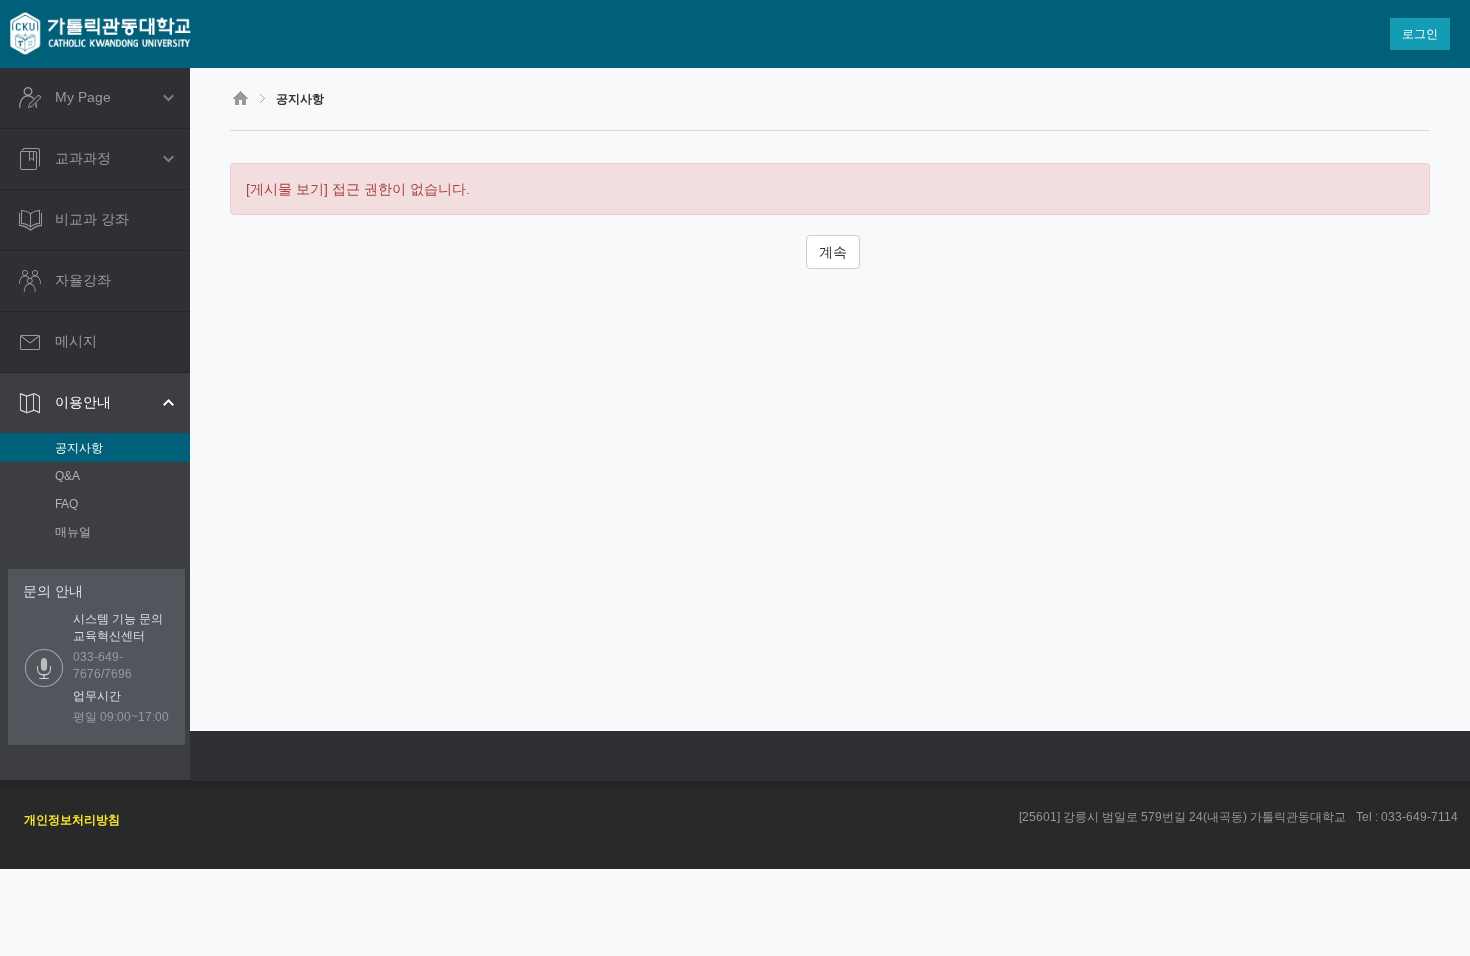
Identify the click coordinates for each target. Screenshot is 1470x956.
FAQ (66, 504)
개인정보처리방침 (72, 820)
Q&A (67, 476)
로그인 (1420, 34)
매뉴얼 (73, 532)
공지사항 (79, 448)
